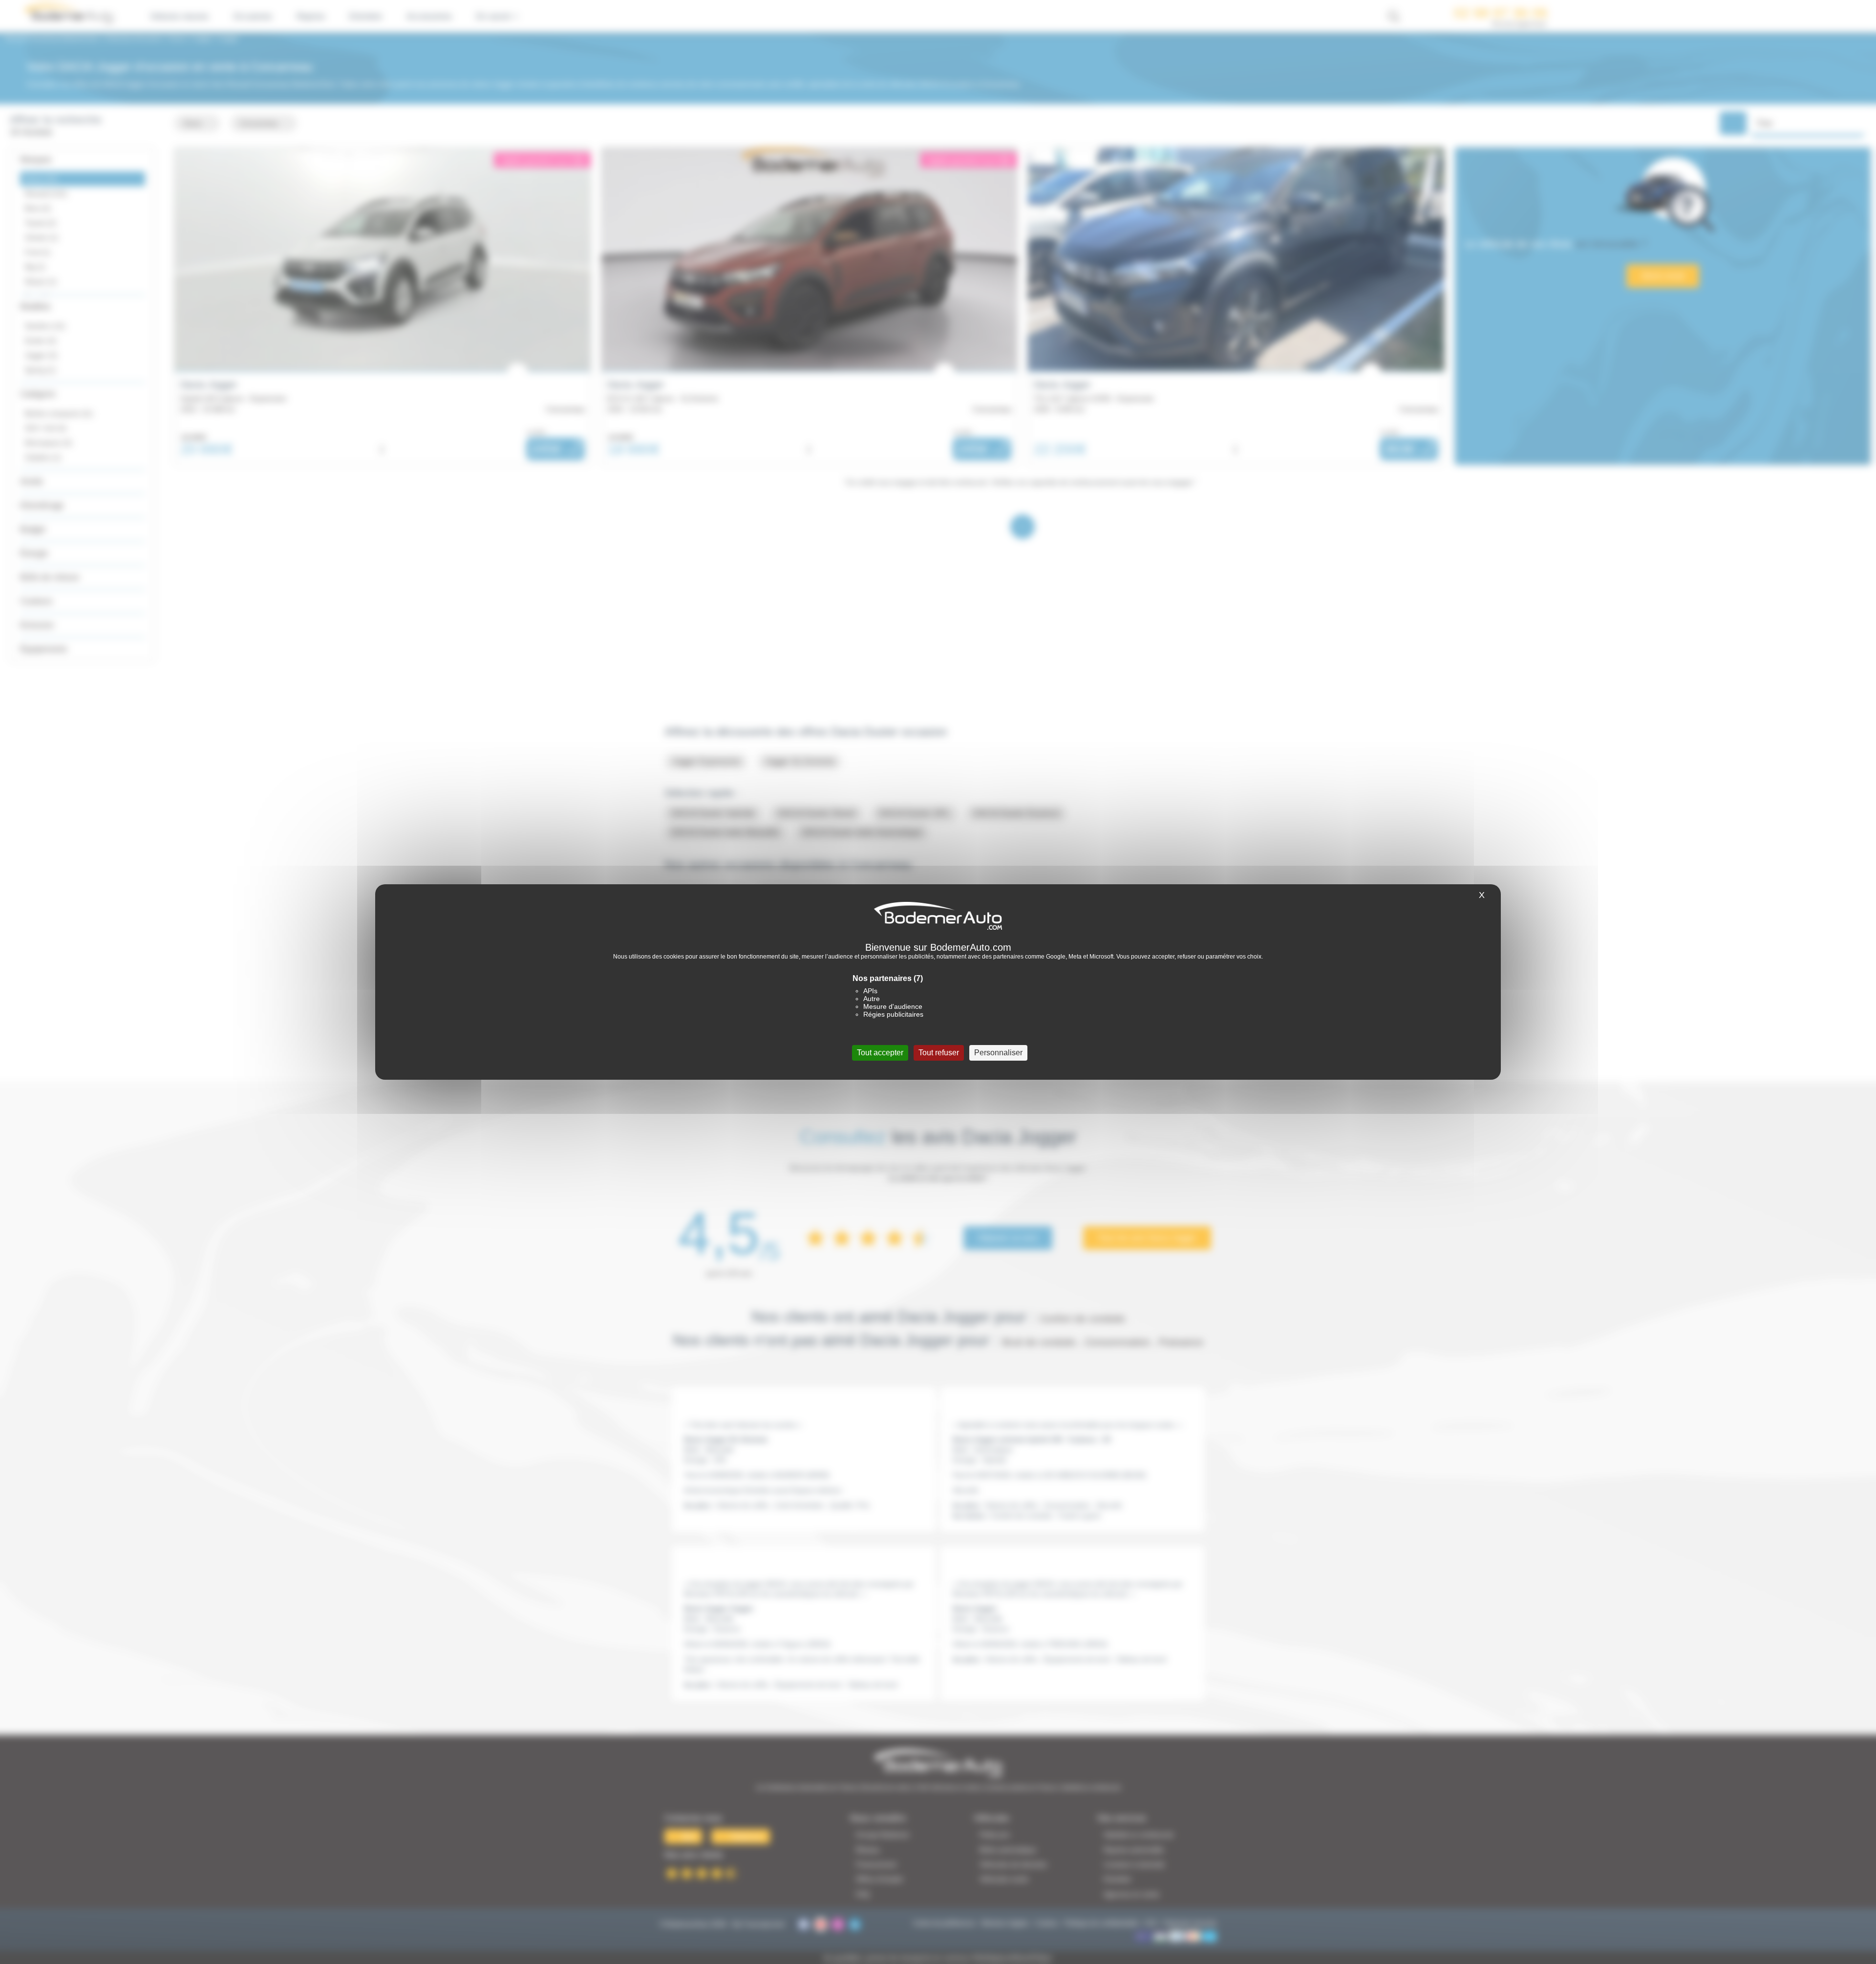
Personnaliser (998, 1053)
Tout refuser (939, 1053)
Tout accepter (880, 1053)
